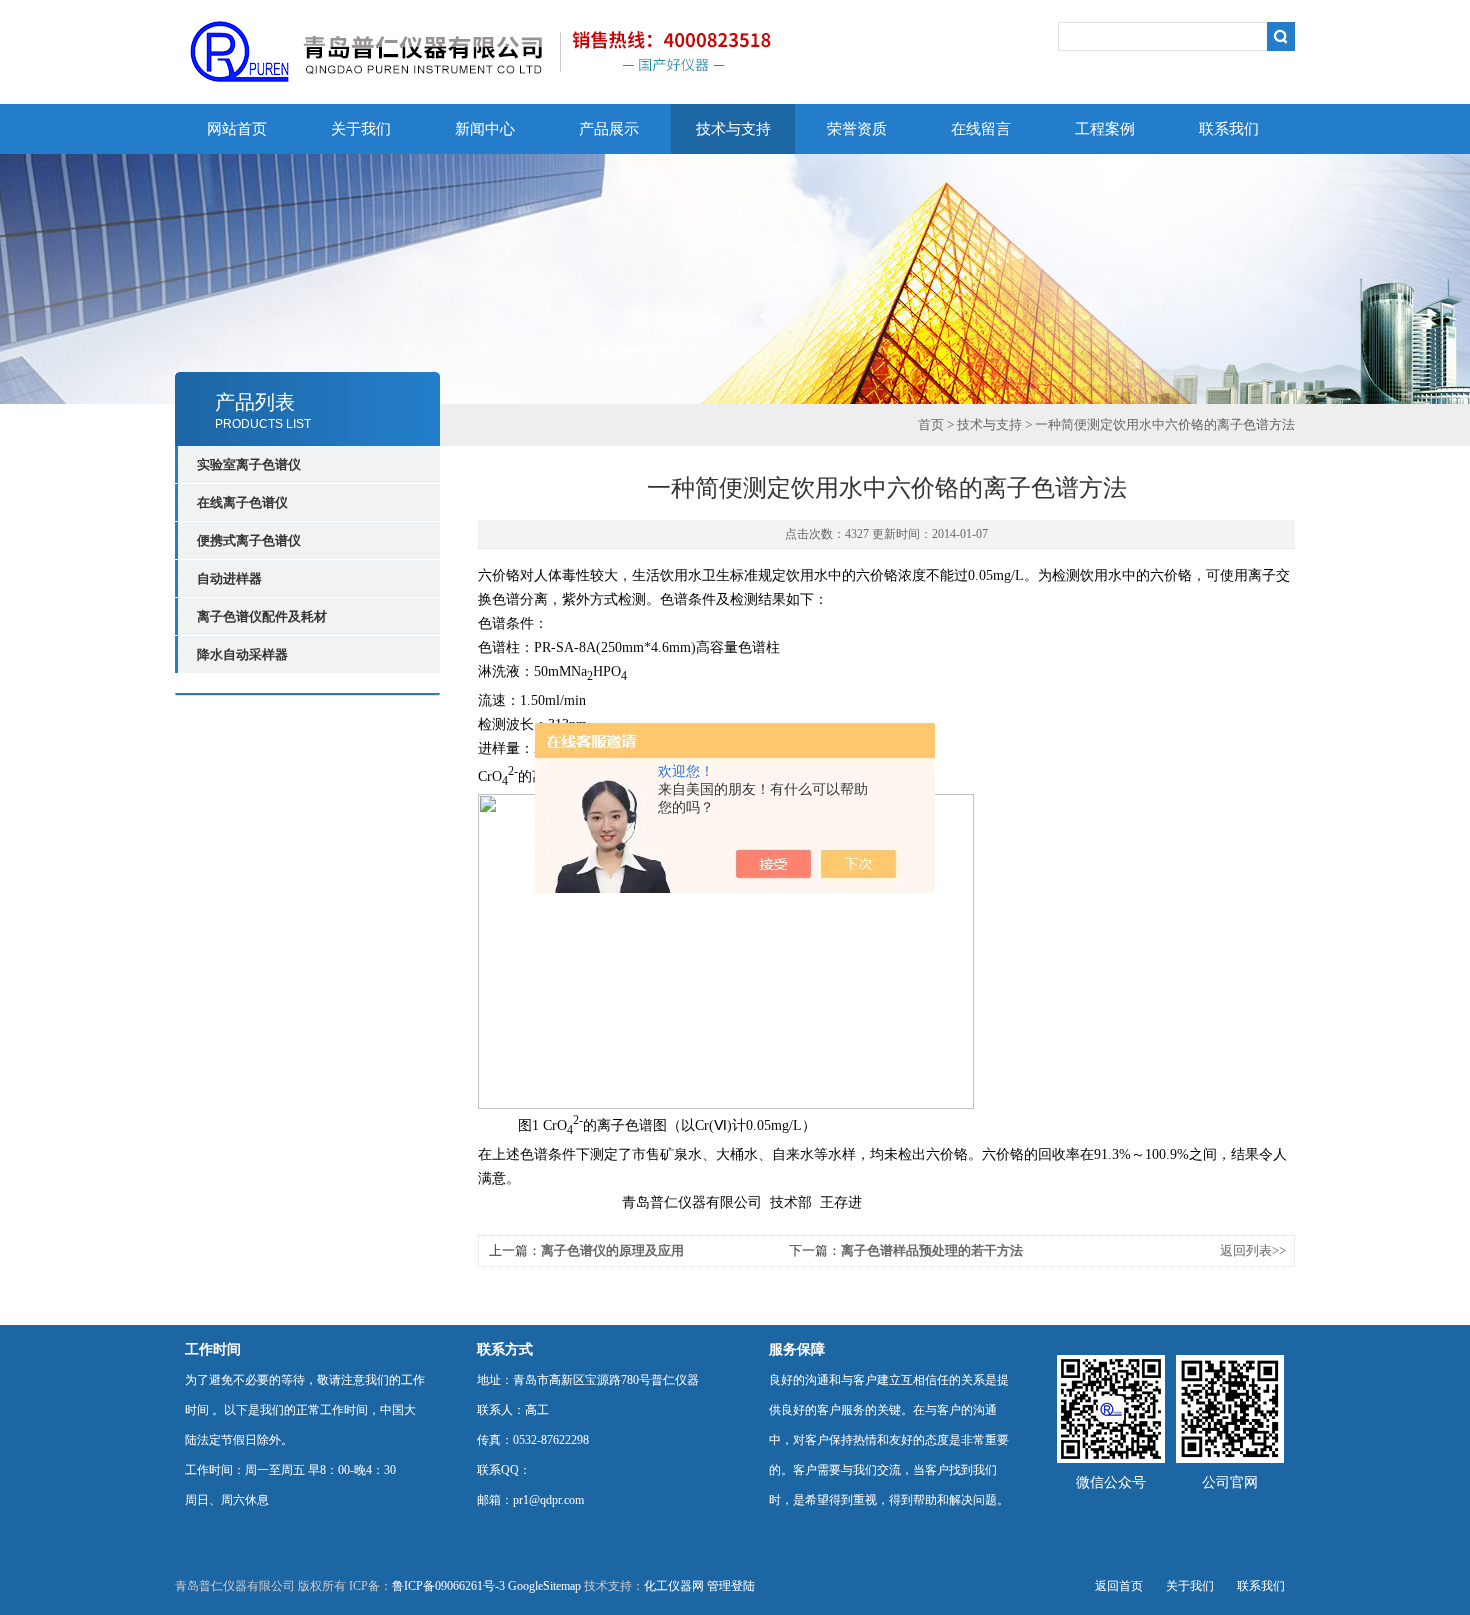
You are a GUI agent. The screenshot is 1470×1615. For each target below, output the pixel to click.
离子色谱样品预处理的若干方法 (932, 1250)
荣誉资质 (857, 129)
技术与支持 (733, 129)
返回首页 (1119, 1586)
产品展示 (609, 129)
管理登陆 (731, 1586)
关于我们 (361, 129)
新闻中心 (485, 129)
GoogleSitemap (544, 1586)
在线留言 (981, 129)
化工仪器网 (674, 1586)
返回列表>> (1253, 1250)
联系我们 (1229, 129)
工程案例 (1105, 129)
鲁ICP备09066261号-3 (448, 1586)
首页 (931, 424)
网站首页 (237, 129)
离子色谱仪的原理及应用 (612, 1250)
